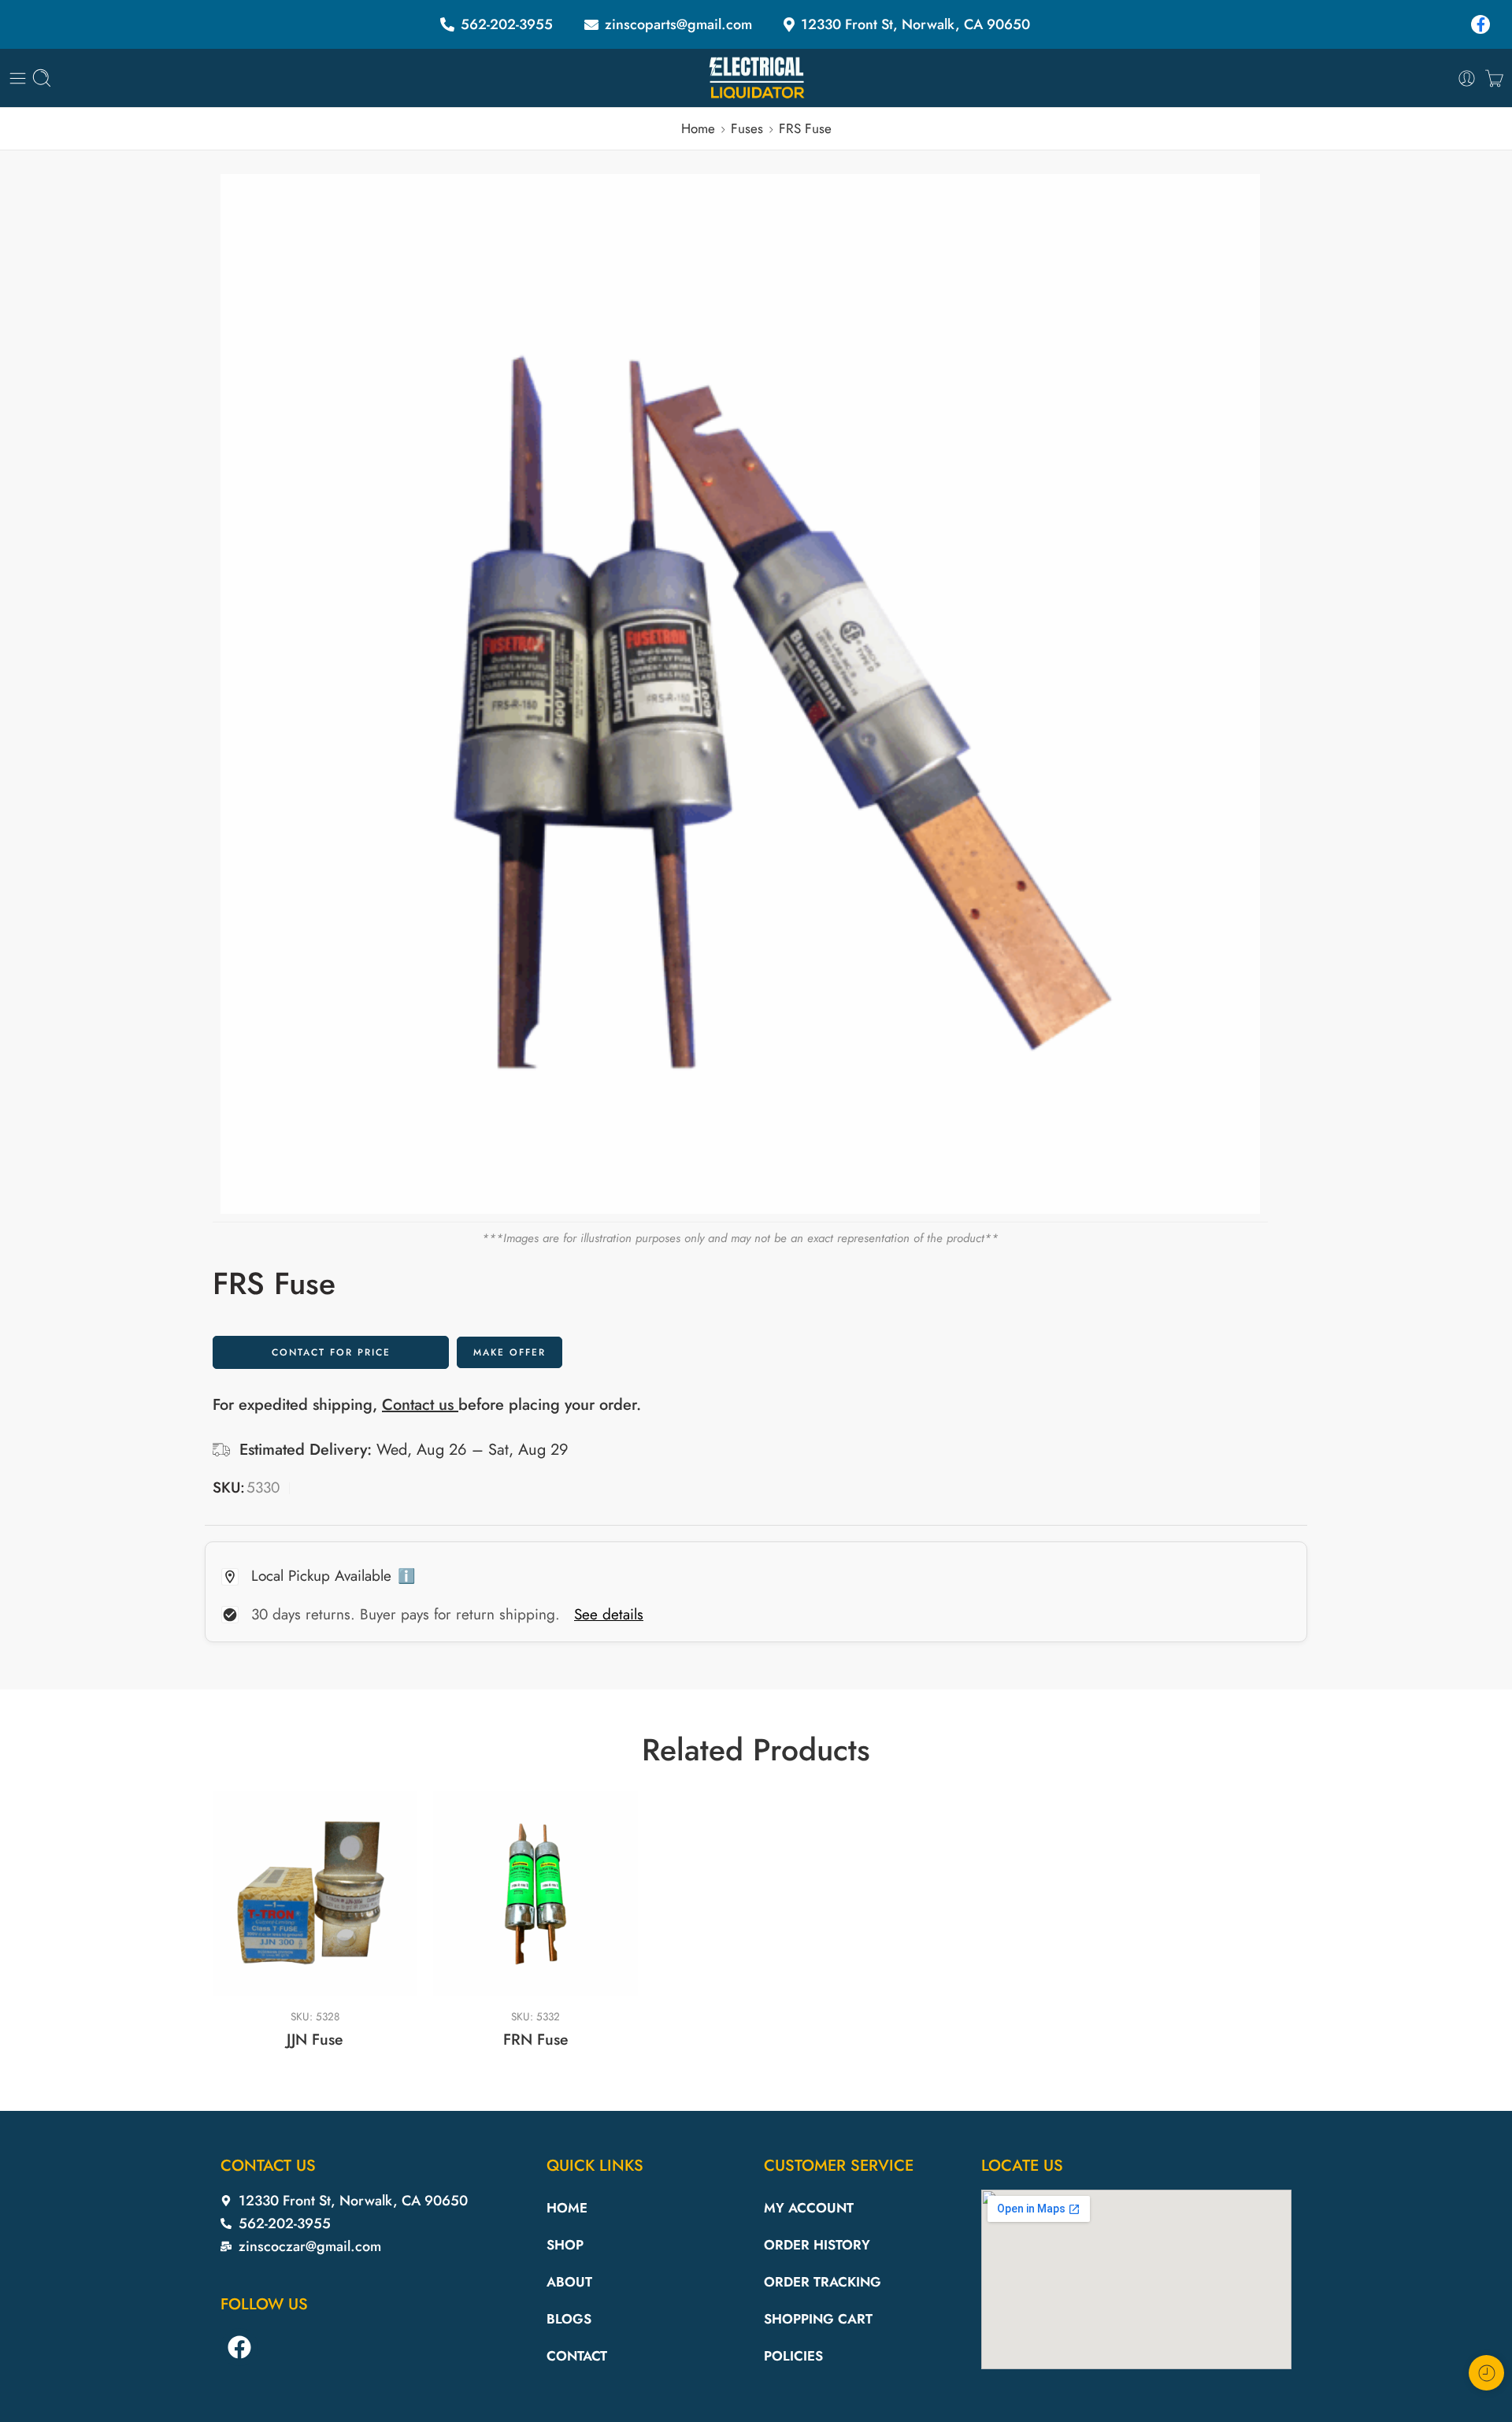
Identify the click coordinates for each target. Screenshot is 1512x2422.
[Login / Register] (1467, 78)
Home (698, 128)
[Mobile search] (42, 78)
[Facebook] (1484, 24)
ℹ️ (406, 1576)
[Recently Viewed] (1486, 2373)
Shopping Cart (818, 2319)
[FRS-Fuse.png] (740, 694)
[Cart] (1494, 78)
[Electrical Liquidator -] (756, 78)
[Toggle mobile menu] (18, 78)
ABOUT (569, 2282)
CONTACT (577, 2356)
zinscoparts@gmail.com (678, 24)
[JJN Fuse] (315, 1893)
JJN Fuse (315, 2039)
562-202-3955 (507, 24)
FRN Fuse (536, 2039)
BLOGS (569, 2319)
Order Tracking (823, 2282)
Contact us (420, 1405)
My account (809, 2208)
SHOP (565, 2245)
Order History (817, 2245)
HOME (567, 2208)
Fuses (747, 128)
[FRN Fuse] (535, 1893)
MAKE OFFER (510, 1352)
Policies (793, 2356)
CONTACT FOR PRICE (331, 1352)
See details (609, 1614)
